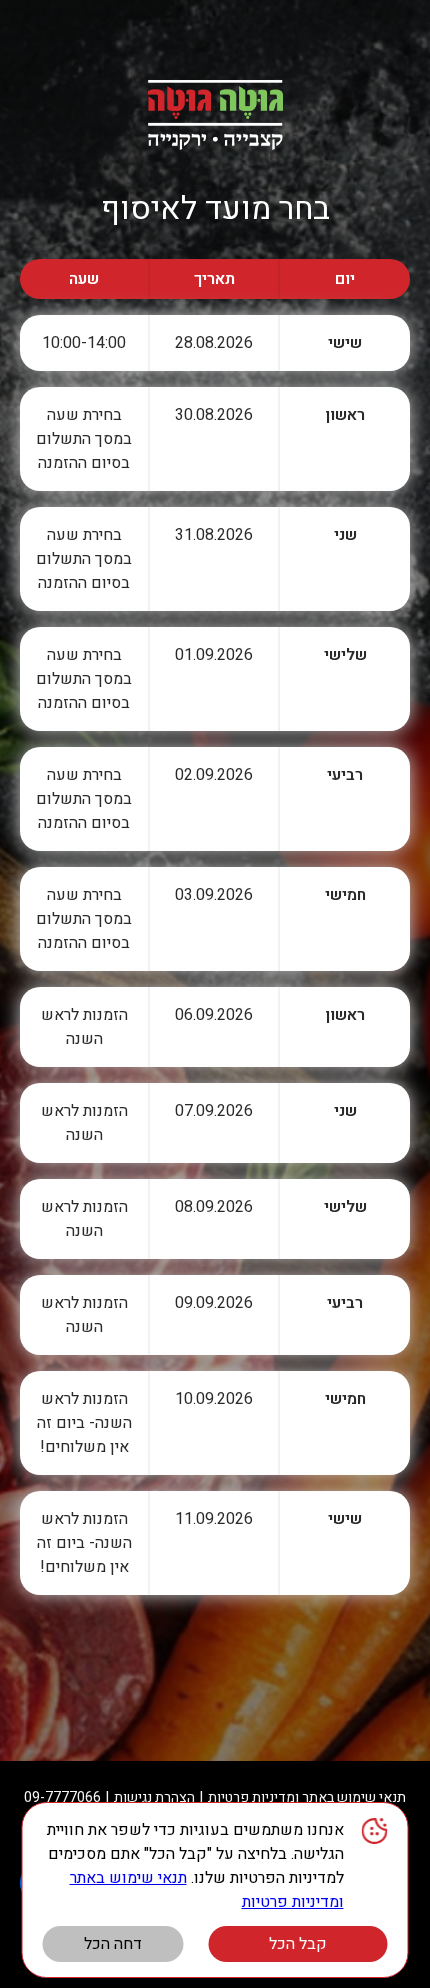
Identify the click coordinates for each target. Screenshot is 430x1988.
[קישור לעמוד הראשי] (215, 115)
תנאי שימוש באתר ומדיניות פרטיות (307, 1797)
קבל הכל (298, 1944)
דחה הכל (113, 1944)
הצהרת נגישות (154, 1797)
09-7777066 (62, 1797)
